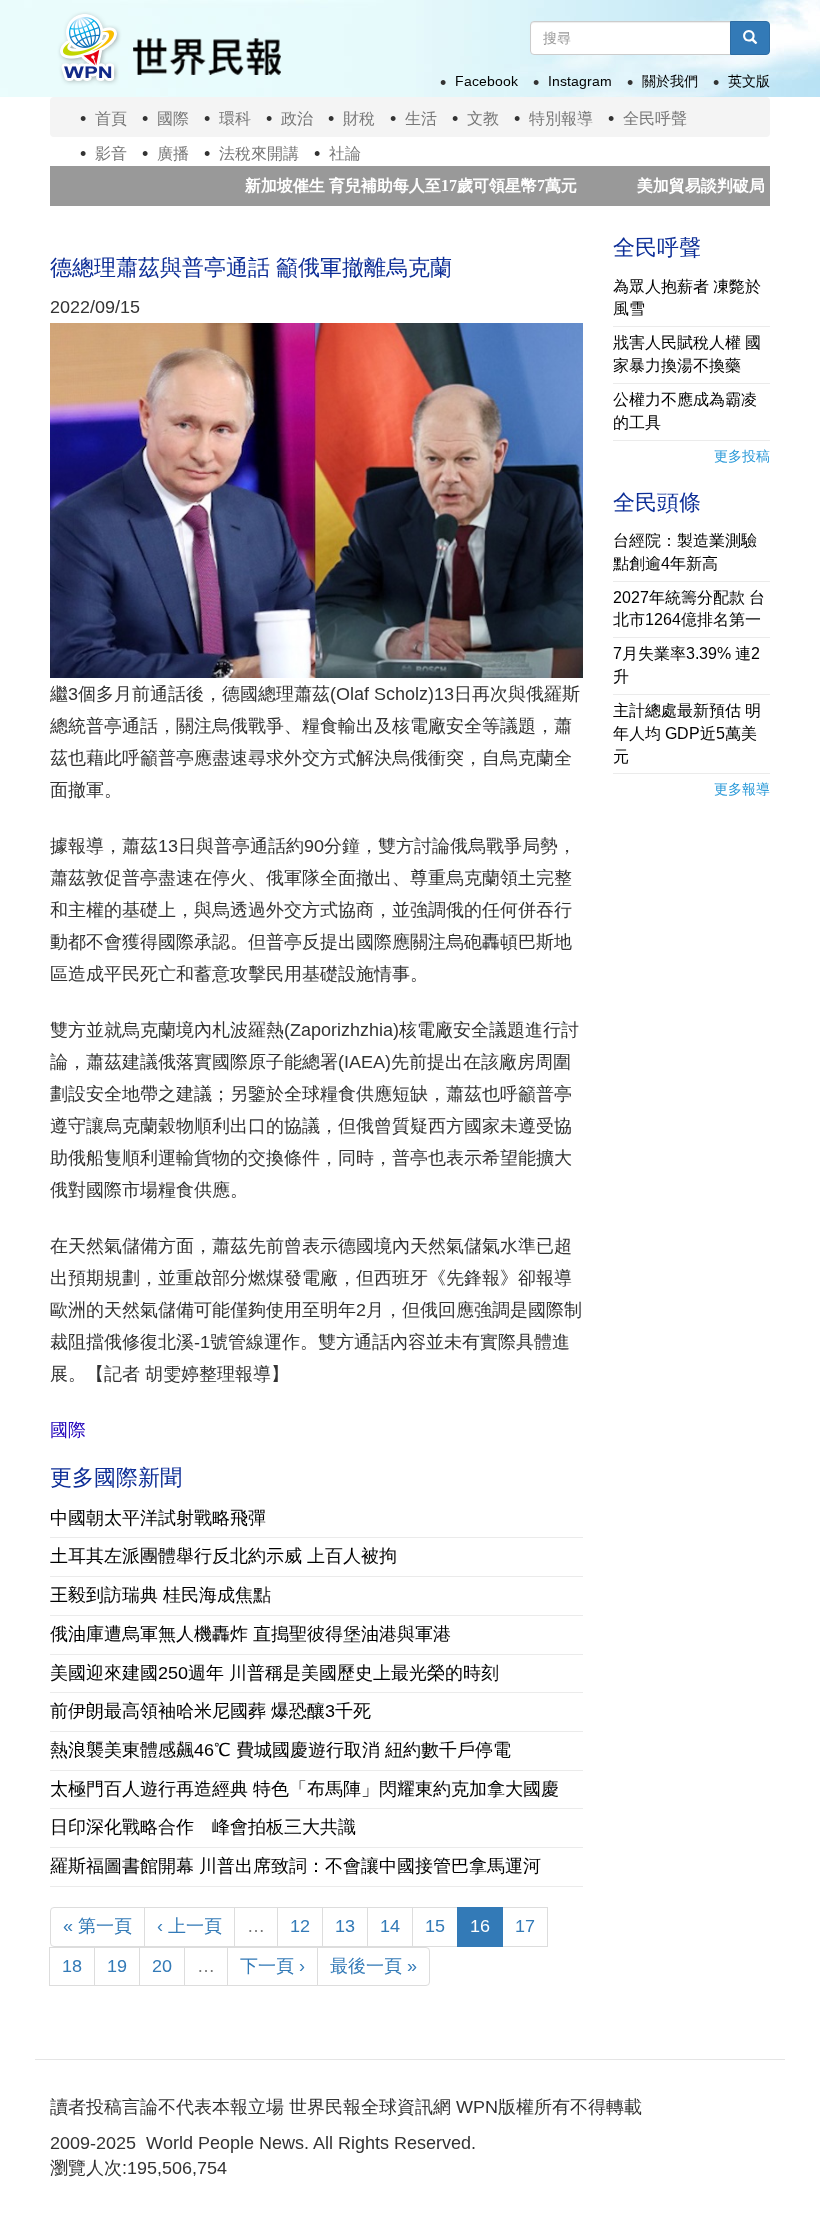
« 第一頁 (97, 1926)
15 (435, 1926)
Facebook (486, 81)
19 (117, 1966)
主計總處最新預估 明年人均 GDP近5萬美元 (687, 733)
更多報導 (742, 789)
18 (72, 1966)
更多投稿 (742, 456)
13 (345, 1926)
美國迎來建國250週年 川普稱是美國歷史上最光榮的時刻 (274, 1673)
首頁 (111, 118)
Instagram (580, 81)
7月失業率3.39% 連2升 (686, 665)
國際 (173, 118)
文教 (483, 118)
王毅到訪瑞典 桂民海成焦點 (169, 1595)
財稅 (359, 118)
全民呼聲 (655, 118)
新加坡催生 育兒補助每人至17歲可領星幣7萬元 (355, 185)
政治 (297, 118)
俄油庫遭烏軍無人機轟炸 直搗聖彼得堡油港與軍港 (250, 1634)
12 (300, 1926)
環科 (235, 118)
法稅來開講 (259, 153)
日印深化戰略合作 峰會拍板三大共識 (203, 1827)
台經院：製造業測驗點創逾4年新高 (685, 552)
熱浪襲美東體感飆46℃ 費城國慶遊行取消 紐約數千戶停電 (280, 1750)
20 (162, 1966)
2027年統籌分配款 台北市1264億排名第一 (689, 609)
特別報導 (561, 118)
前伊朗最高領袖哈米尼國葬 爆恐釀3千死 (210, 1711)
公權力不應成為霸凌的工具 (685, 411)
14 (390, 1926)
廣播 (173, 153)
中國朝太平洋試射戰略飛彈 (158, 1518)
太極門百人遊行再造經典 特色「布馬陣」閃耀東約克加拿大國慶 (304, 1789)
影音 (111, 153)
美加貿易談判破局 (645, 185)
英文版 (749, 81)
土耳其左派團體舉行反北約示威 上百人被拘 (223, 1556)
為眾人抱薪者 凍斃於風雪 (687, 298)
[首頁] (169, 48)
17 (525, 1926)
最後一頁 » (373, 1966)
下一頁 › (272, 1966)
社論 (345, 153)
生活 (421, 118)
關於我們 (670, 81)
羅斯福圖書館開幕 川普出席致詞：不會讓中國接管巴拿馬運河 (295, 1866)
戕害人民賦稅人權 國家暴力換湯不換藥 (687, 354)
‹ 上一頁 (189, 1926)
